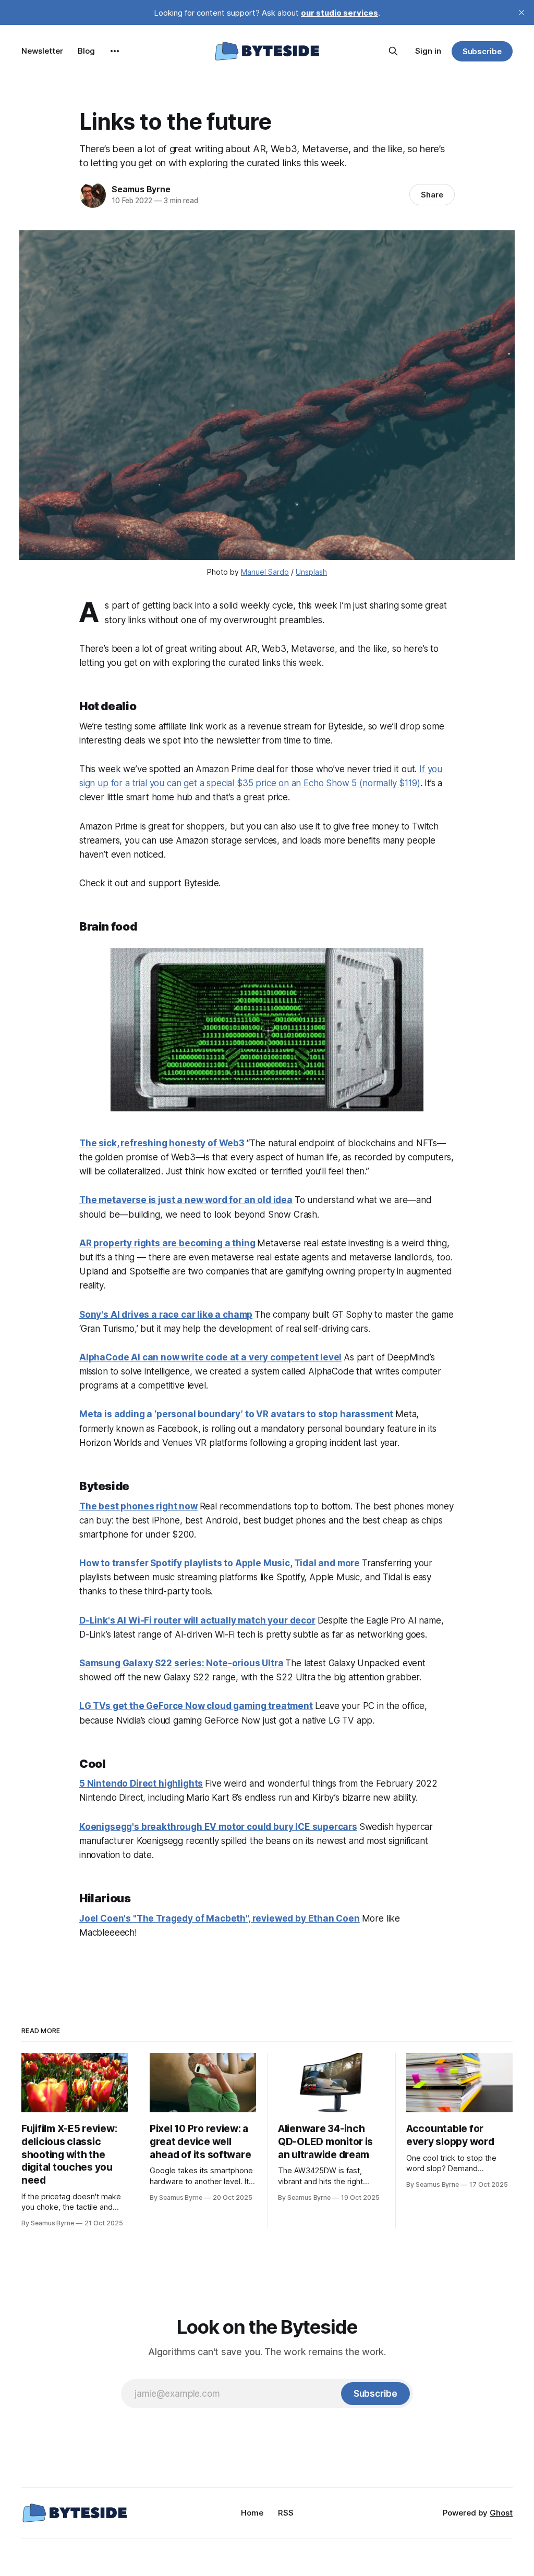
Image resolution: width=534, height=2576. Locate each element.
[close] (521, 13)
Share (432, 195)
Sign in (428, 51)
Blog (86, 51)
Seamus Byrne (141, 189)
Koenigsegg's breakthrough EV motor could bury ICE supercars (218, 1827)
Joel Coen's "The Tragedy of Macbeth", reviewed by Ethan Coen (220, 1918)
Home (252, 2513)
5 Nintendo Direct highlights (141, 1784)
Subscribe (482, 51)
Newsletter (42, 51)
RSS (286, 2513)
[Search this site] (393, 51)
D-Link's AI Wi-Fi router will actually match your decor (197, 1620)
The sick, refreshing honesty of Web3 (162, 1143)
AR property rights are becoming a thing (167, 1243)
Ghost (501, 2513)
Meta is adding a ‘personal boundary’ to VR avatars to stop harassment (236, 1414)
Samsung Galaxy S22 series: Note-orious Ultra (181, 1663)
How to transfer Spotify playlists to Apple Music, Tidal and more (220, 1563)
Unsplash (311, 572)
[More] (115, 51)
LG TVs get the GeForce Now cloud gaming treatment (196, 1706)
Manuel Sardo (265, 572)
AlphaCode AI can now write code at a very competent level (210, 1357)
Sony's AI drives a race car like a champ (166, 1315)
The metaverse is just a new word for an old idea (186, 1200)
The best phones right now (138, 1506)
